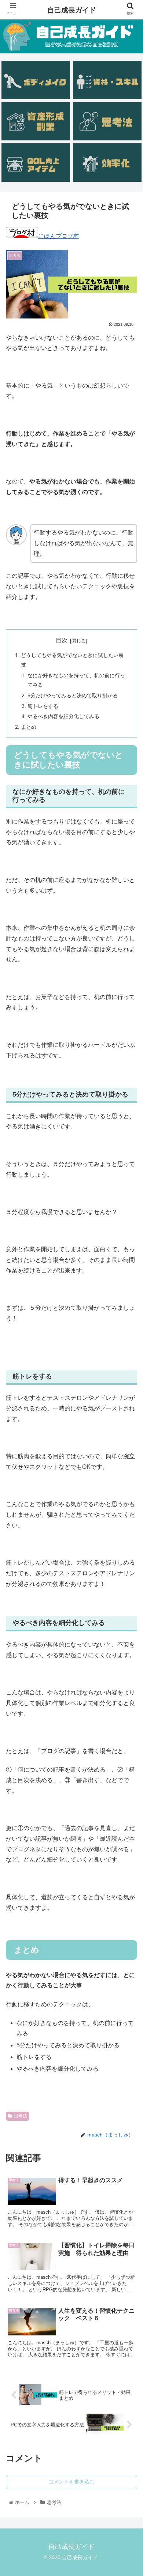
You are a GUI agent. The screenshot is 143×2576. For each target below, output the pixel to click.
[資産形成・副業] (36, 121)
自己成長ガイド (72, 10)
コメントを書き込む (71, 2482)
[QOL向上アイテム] (36, 163)
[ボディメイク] (36, 80)
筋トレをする (43, 706)
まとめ (29, 727)
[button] (129, 1378)
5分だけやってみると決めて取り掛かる (73, 695)
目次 (62, 640)
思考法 (21, 2116)
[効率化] (107, 163)
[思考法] (107, 121)
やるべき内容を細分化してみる (63, 716)
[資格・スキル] (107, 80)
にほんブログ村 (59, 236)
